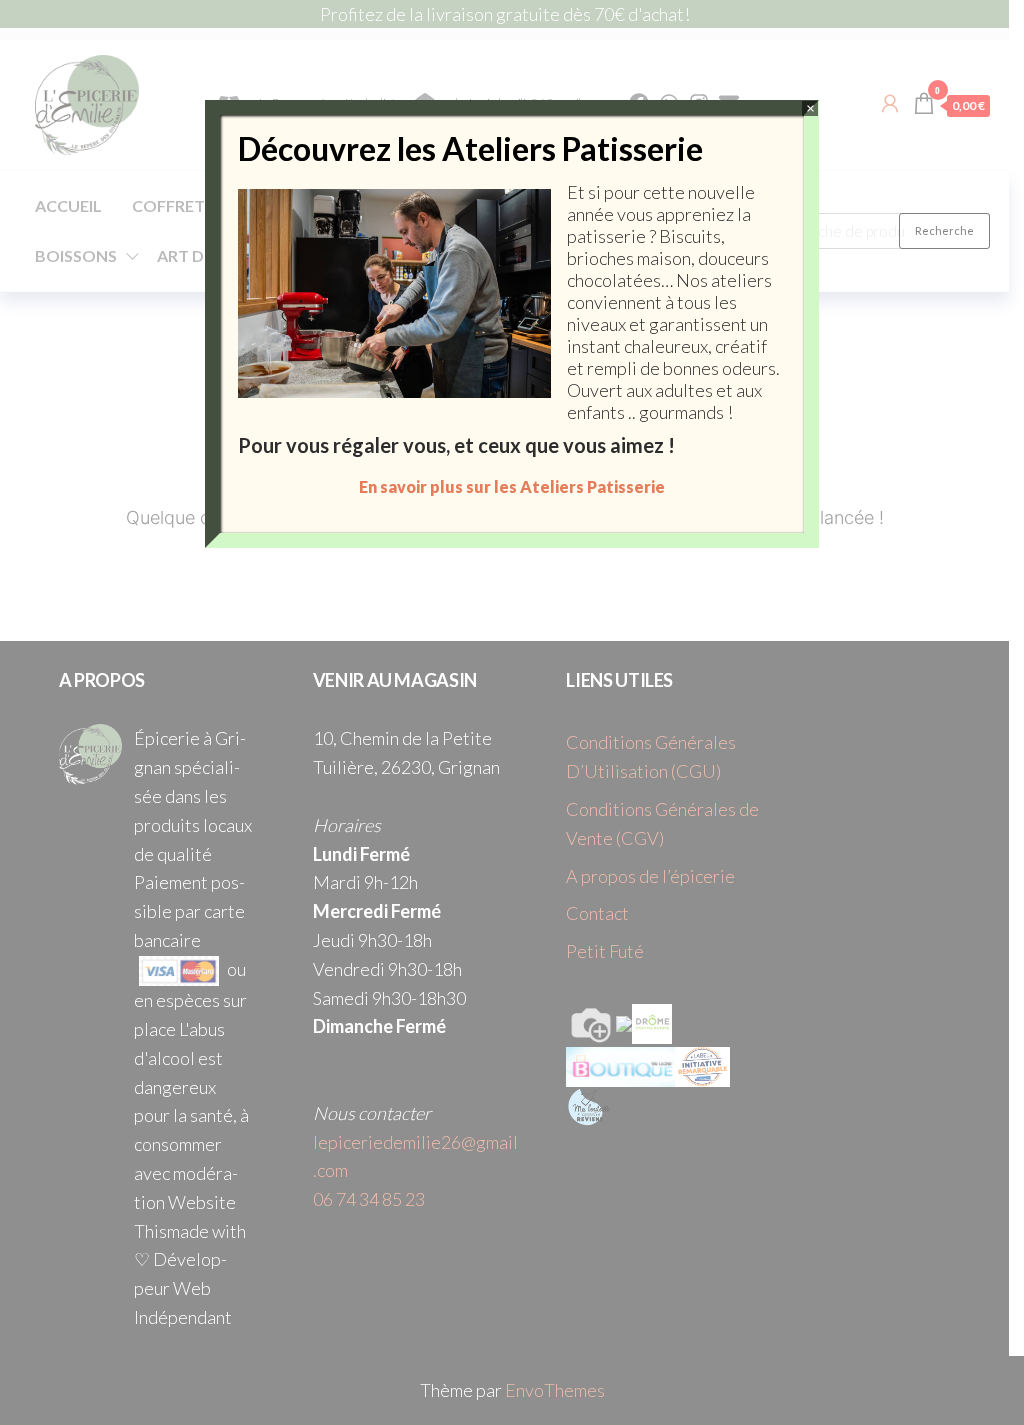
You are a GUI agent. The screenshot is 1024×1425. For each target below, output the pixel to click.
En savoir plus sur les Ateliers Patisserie (512, 486)
